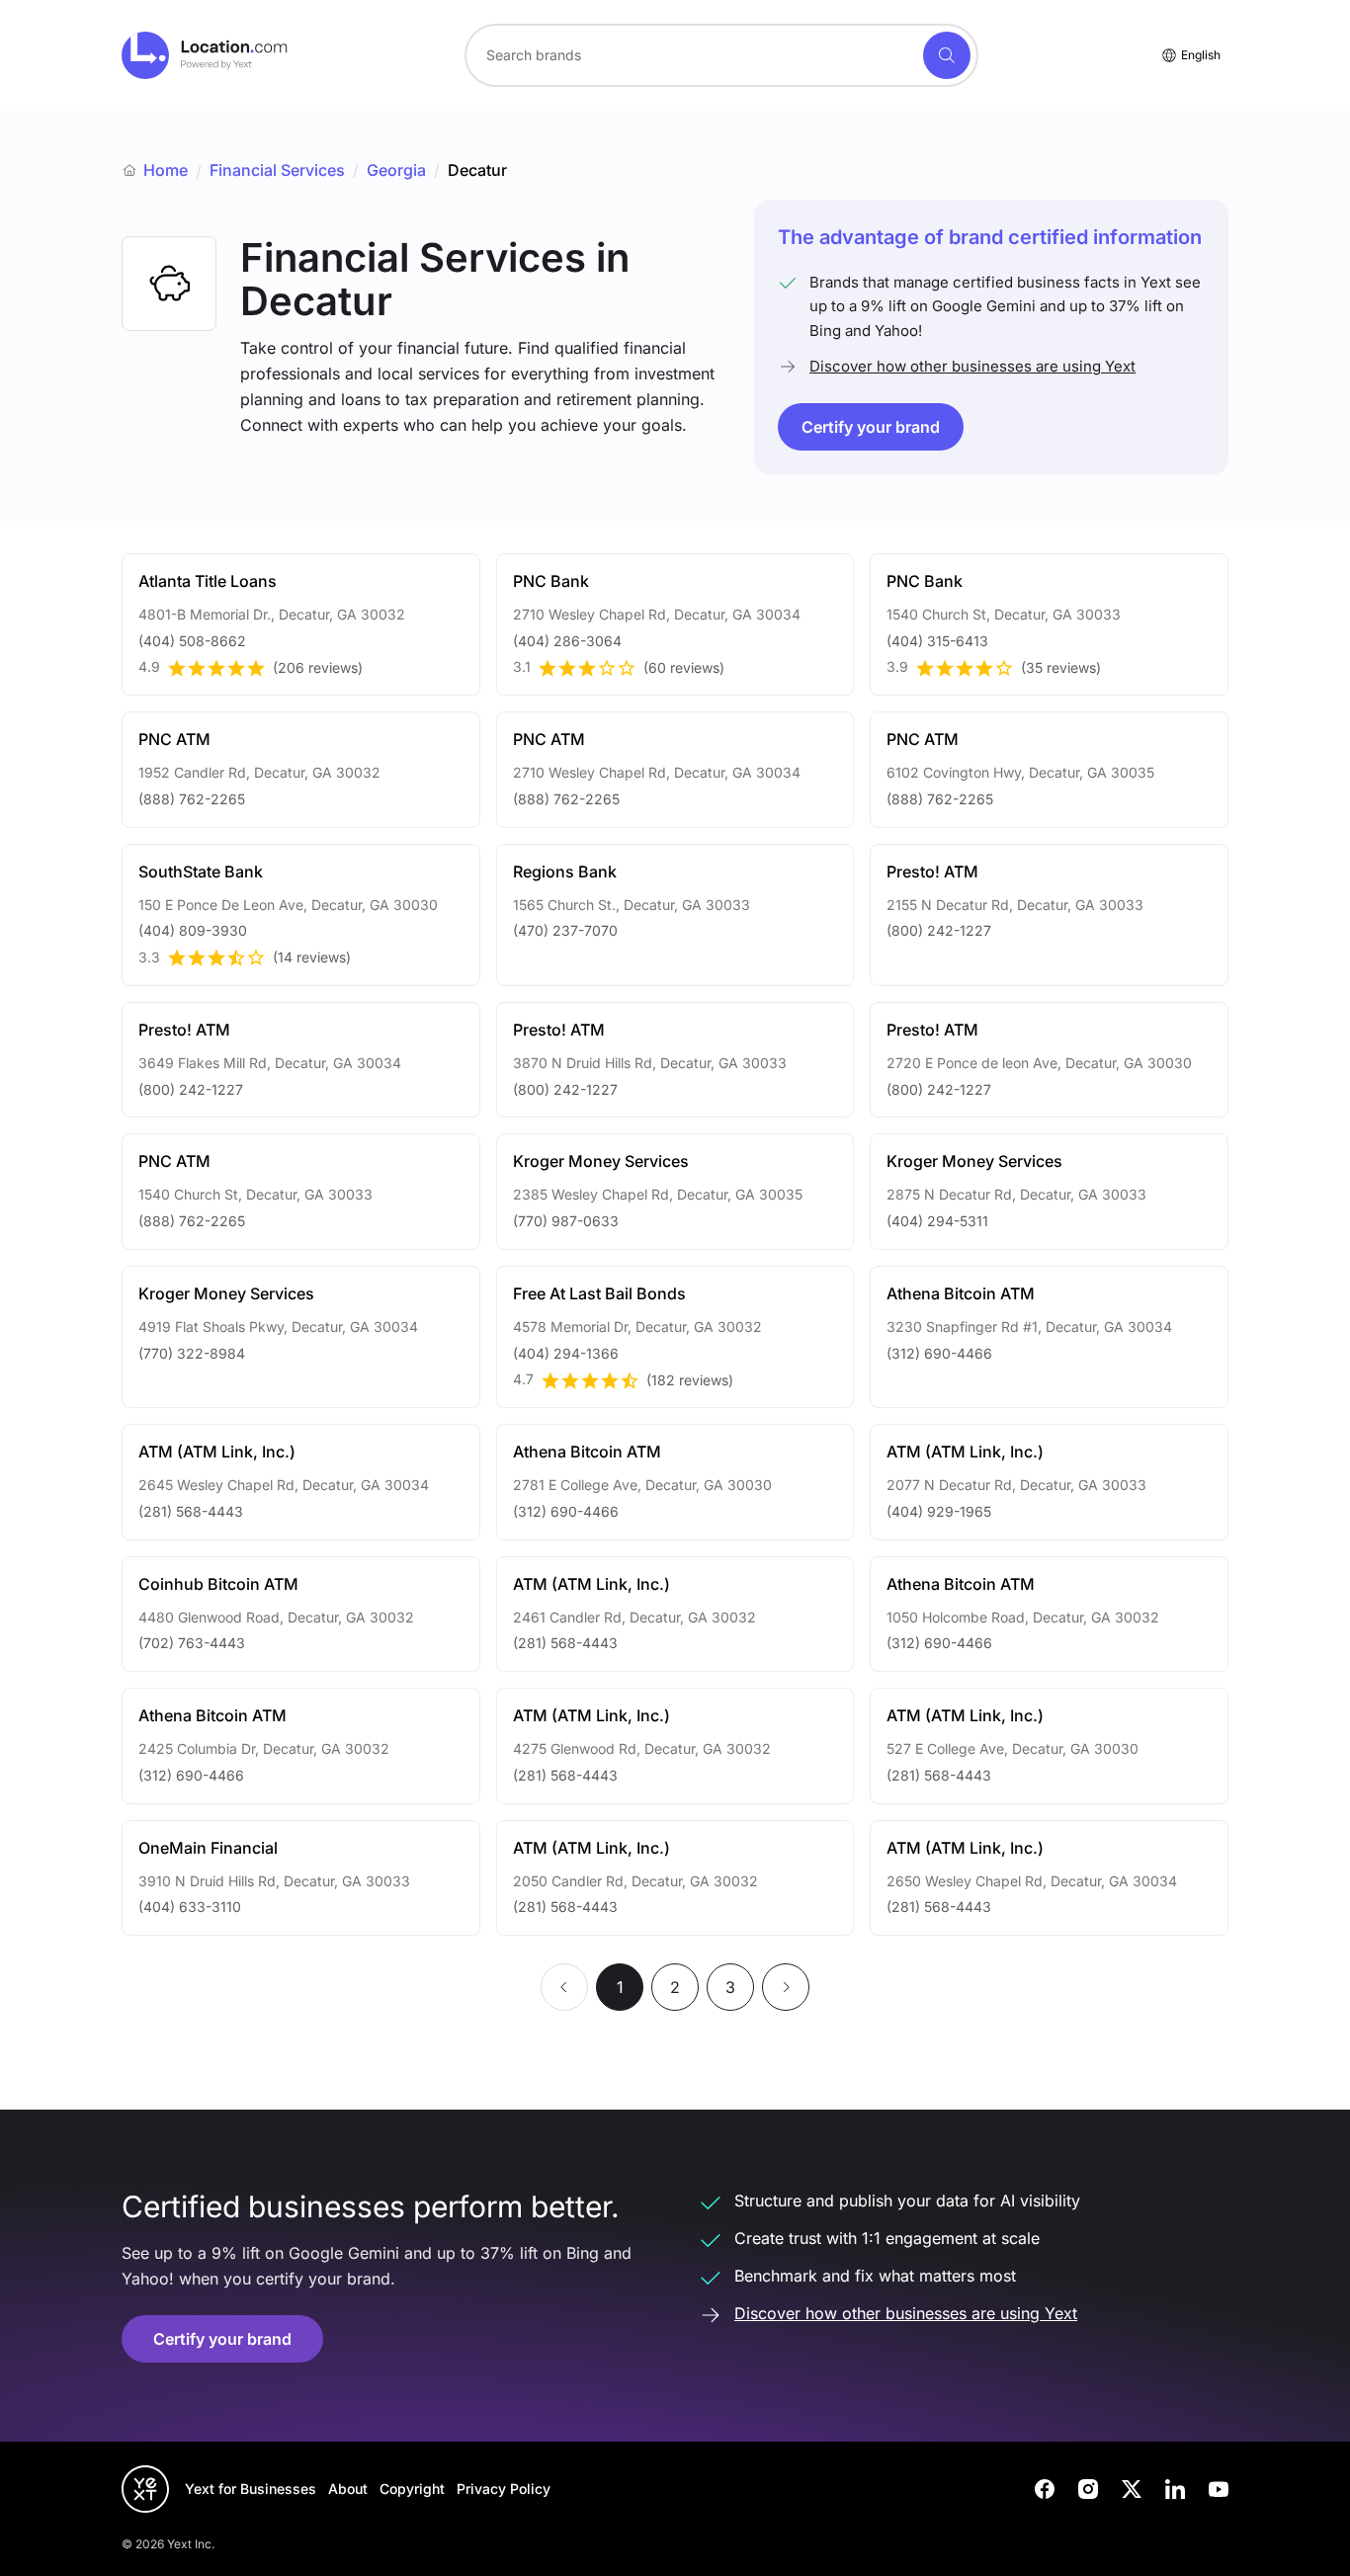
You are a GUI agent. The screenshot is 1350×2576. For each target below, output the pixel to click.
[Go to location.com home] (205, 55)
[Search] (947, 55)
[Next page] (786, 1987)
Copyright (412, 2489)
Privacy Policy (504, 2489)
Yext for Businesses (251, 2489)
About (348, 2489)
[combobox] (721, 55)
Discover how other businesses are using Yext (972, 366)
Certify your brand (871, 427)
